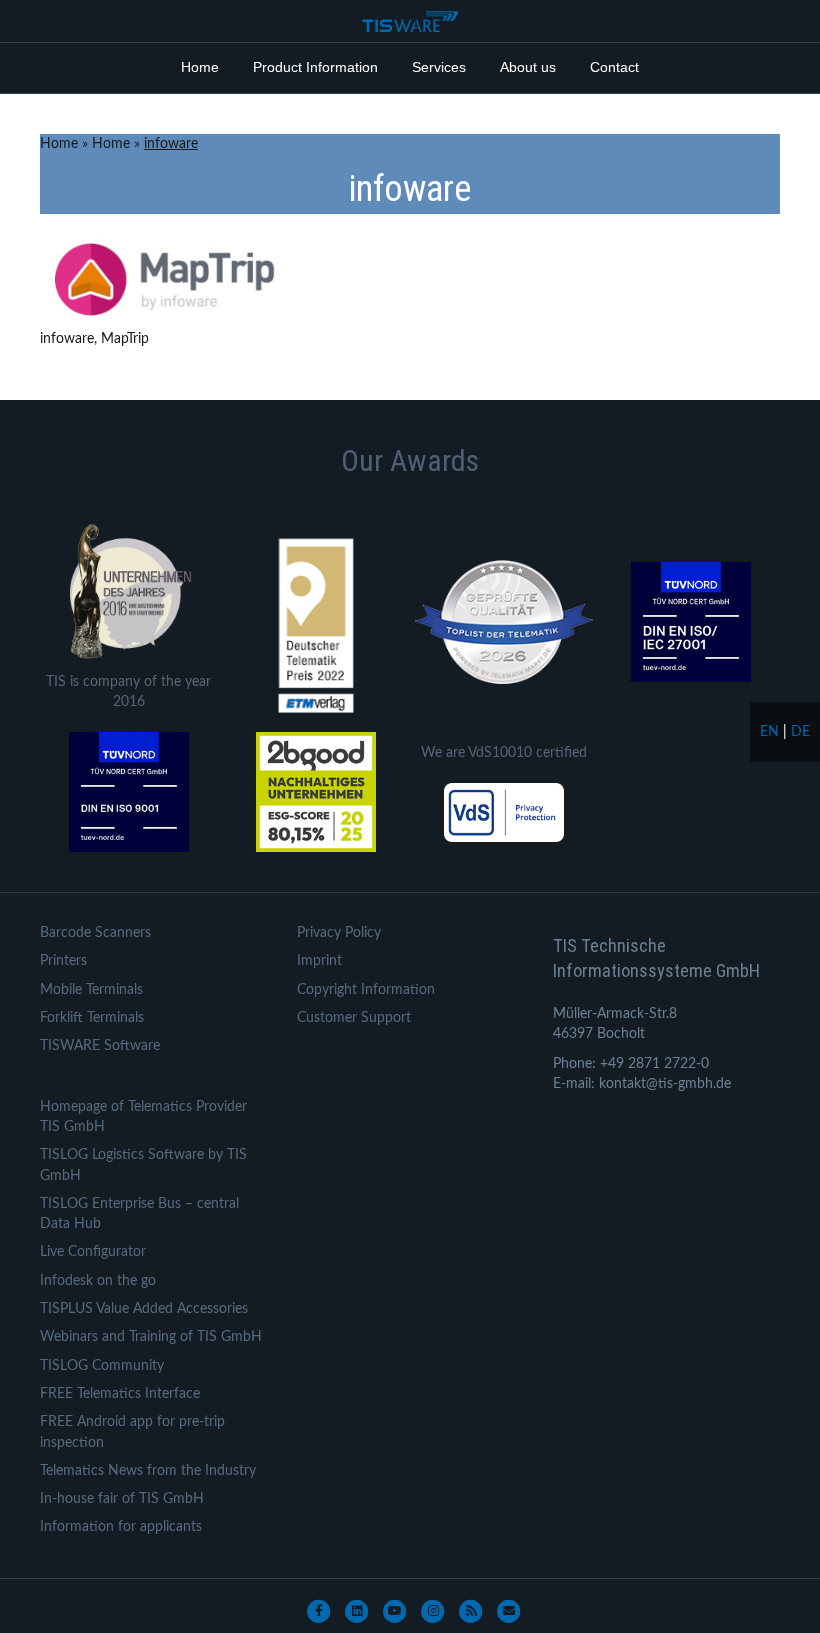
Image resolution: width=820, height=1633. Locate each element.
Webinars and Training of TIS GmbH (151, 1337)
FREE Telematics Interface (120, 1394)
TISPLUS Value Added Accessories (144, 1309)
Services (439, 67)
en (769, 732)
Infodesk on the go (98, 1281)
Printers (63, 961)
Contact (614, 67)
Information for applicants (121, 1527)
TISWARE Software (100, 1046)
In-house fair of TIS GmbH (122, 1499)
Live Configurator (93, 1252)
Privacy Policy (339, 933)
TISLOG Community (102, 1366)
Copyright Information (366, 990)
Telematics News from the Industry (148, 1471)
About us (528, 67)
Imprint (319, 961)
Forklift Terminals (92, 1018)
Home (200, 67)
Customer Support (354, 1018)
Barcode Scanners (95, 933)
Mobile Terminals (91, 990)
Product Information (315, 67)
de (800, 732)
